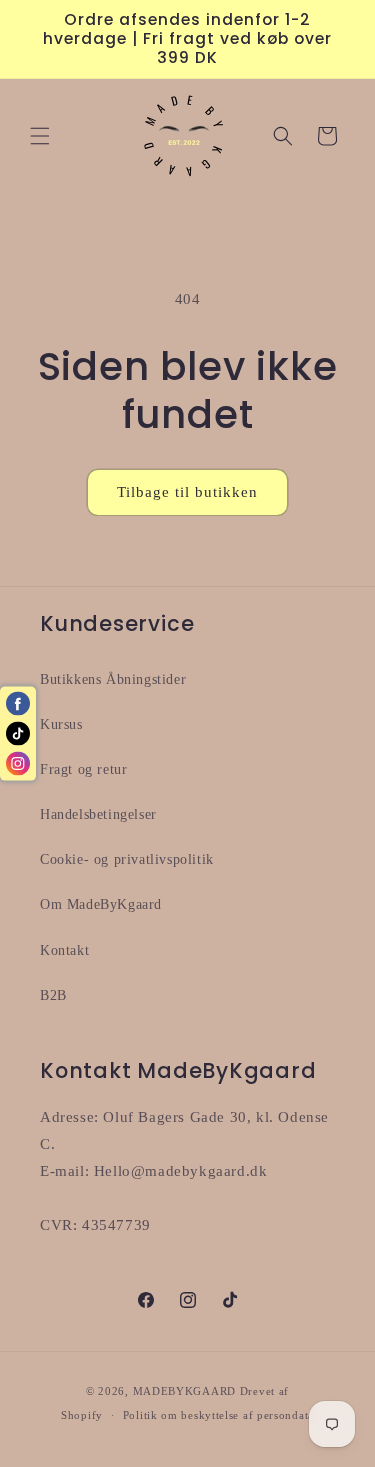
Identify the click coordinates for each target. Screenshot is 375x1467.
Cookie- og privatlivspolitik (127, 859)
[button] (40, 136)
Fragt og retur (83, 769)
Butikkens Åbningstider (113, 679)
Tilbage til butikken (187, 492)
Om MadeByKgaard (101, 904)
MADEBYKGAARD (184, 1391)
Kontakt (64, 950)
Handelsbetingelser (98, 814)
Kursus (61, 724)
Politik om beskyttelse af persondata (218, 1415)
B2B (53, 995)
